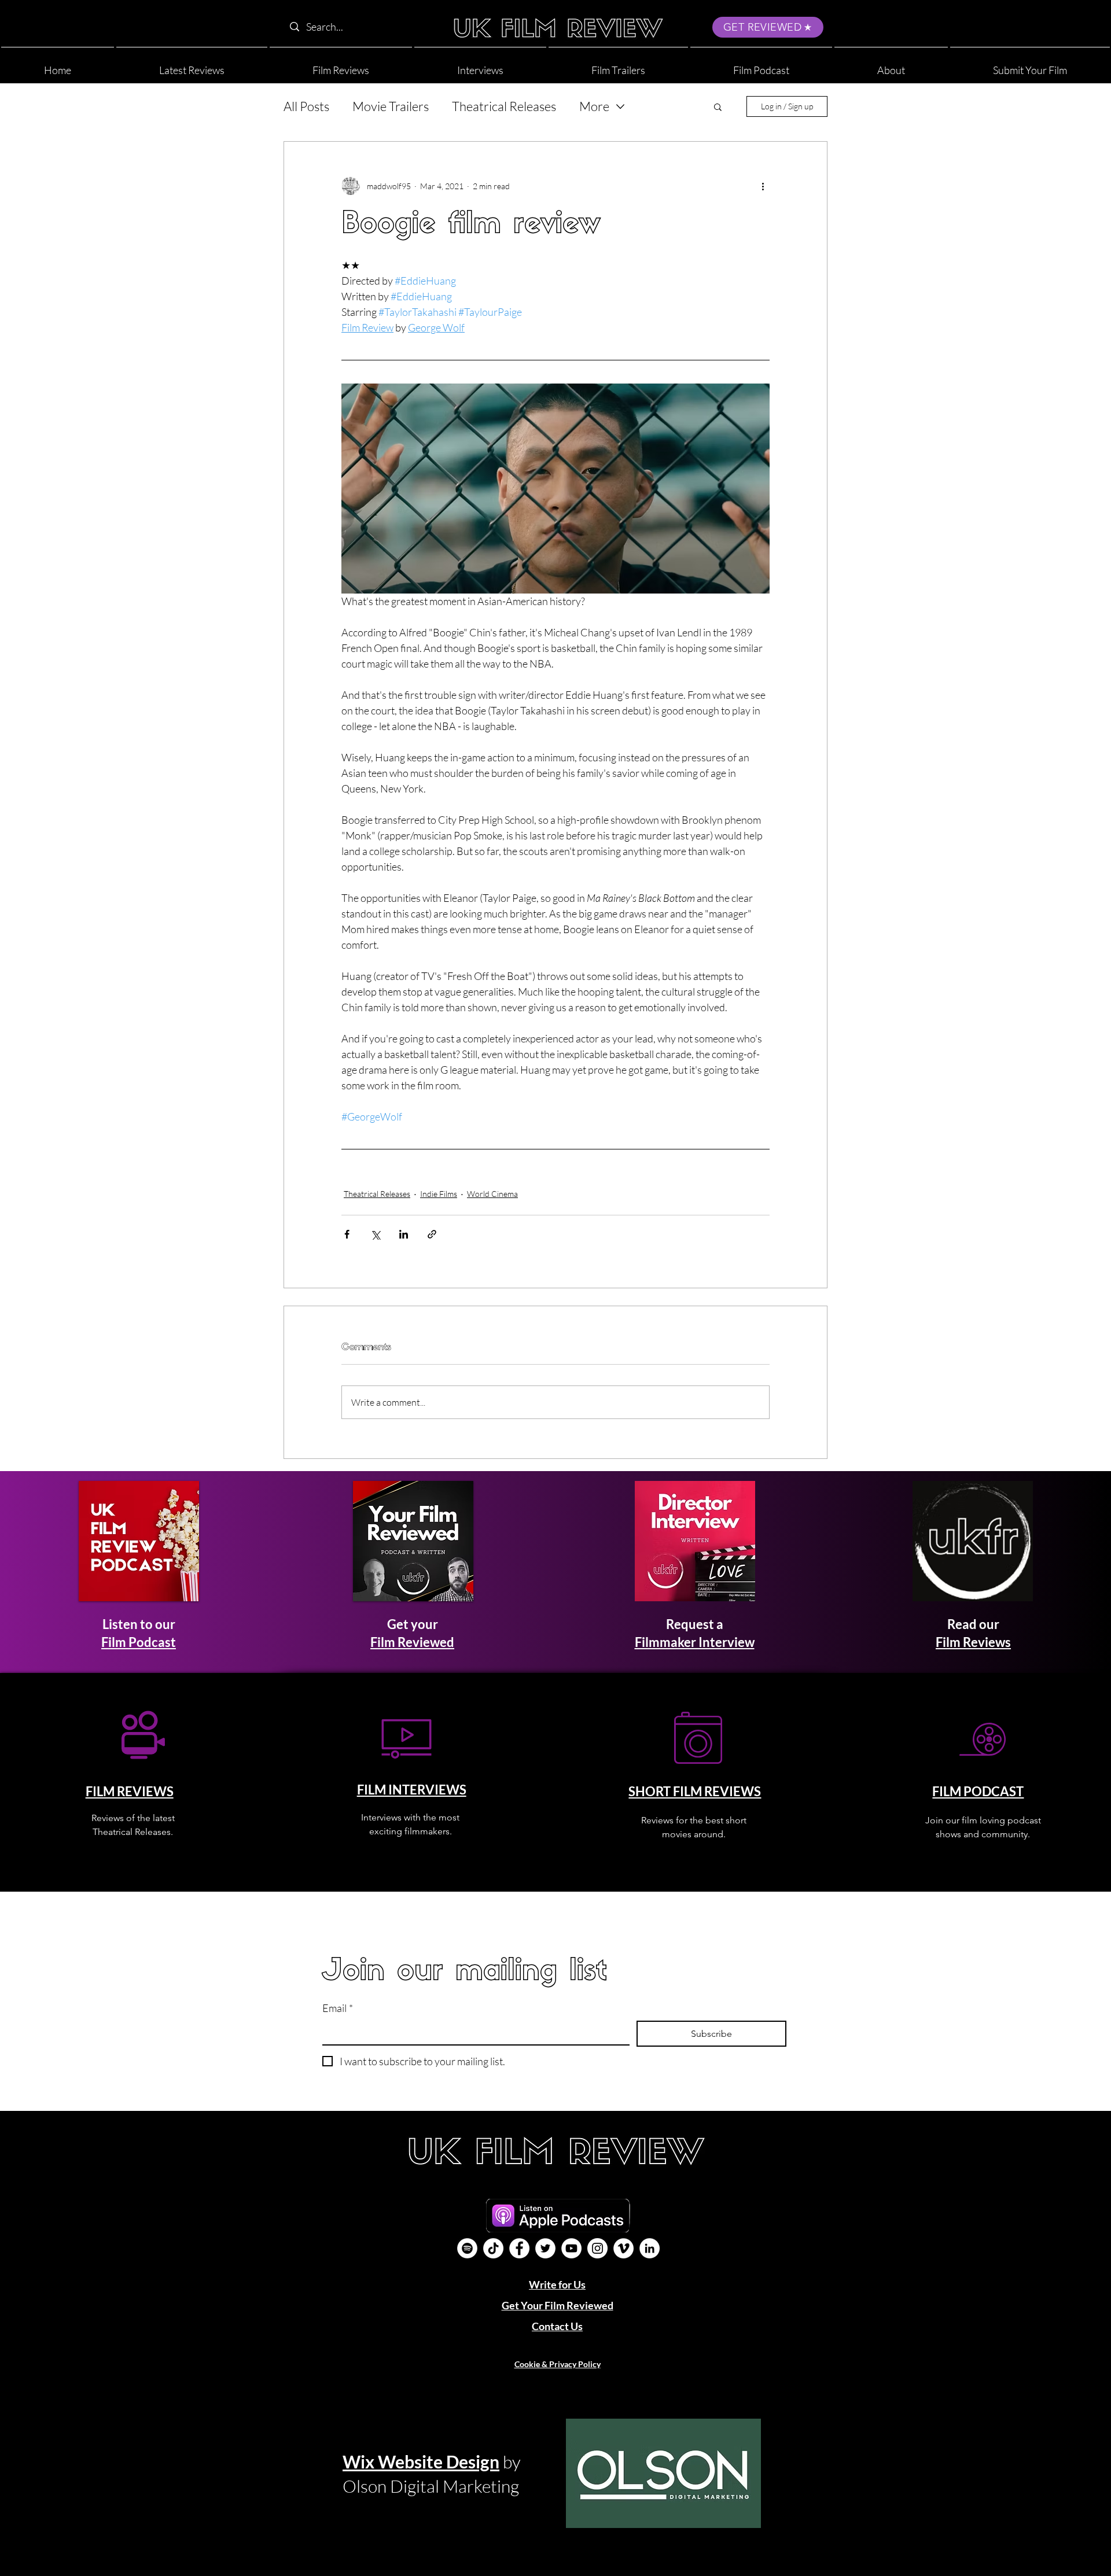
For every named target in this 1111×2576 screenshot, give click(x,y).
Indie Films (439, 1194)
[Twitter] (545, 2248)
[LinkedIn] (650, 2248)
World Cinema (492, 1194)
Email (338, 2008)
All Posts (306, 106)
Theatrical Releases (504, 106)
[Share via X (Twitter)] (375, 1234)
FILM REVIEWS (130, 1791)
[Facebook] (519, 2248)
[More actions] (763, 186)
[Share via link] (432, 1234)
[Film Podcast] (467, 2248)
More (594, 106)
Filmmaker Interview (695, 1642)
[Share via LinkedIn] (404, 1234)
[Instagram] (597, 2248)
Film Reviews (973, 1642)
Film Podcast (139, 1642)
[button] (891, 65)
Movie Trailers (391, 106)
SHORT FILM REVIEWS (695, 1791)
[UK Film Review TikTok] (493, 2248)
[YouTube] (571, 2248)
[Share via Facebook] (347, 1234)
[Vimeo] (623, 2248)
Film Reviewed (412, 1642)
